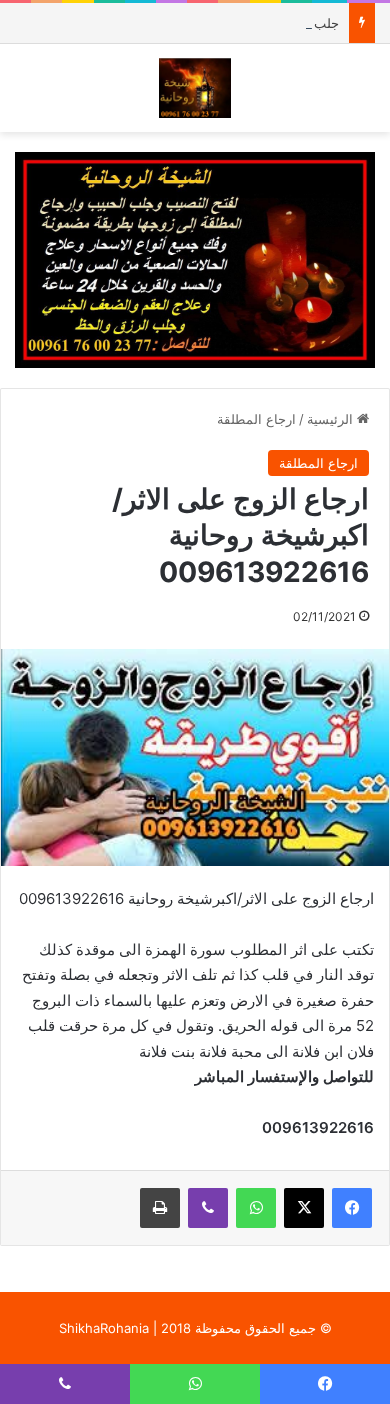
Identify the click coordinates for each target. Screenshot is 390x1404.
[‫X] (304, 1208)
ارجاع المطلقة (256, 419)
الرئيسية (332, 419)
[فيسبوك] (352, 1208)
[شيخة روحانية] (195, 88)
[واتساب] (256, 1208)
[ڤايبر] (208, 1208)
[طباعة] (160, 1208)
